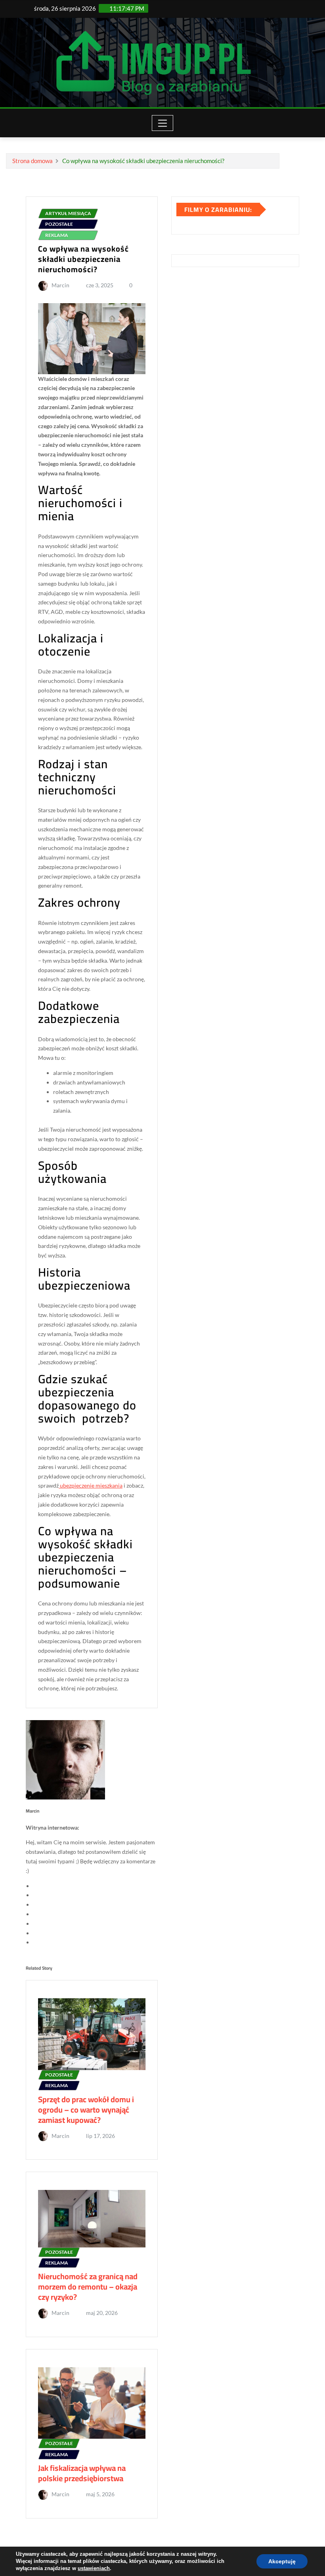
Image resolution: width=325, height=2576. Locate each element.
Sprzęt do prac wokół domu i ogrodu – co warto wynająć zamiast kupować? (86, 2110)
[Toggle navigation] (163, 123)
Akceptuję (282, 2561)
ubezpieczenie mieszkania (91, 1485)
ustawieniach (94, 2568)
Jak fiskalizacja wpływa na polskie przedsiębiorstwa (82, 2473)
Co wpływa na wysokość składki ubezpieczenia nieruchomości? (143, 161)
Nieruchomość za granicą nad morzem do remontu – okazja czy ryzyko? (88, 2287)
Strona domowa (32, 161)
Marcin (60, 285)
